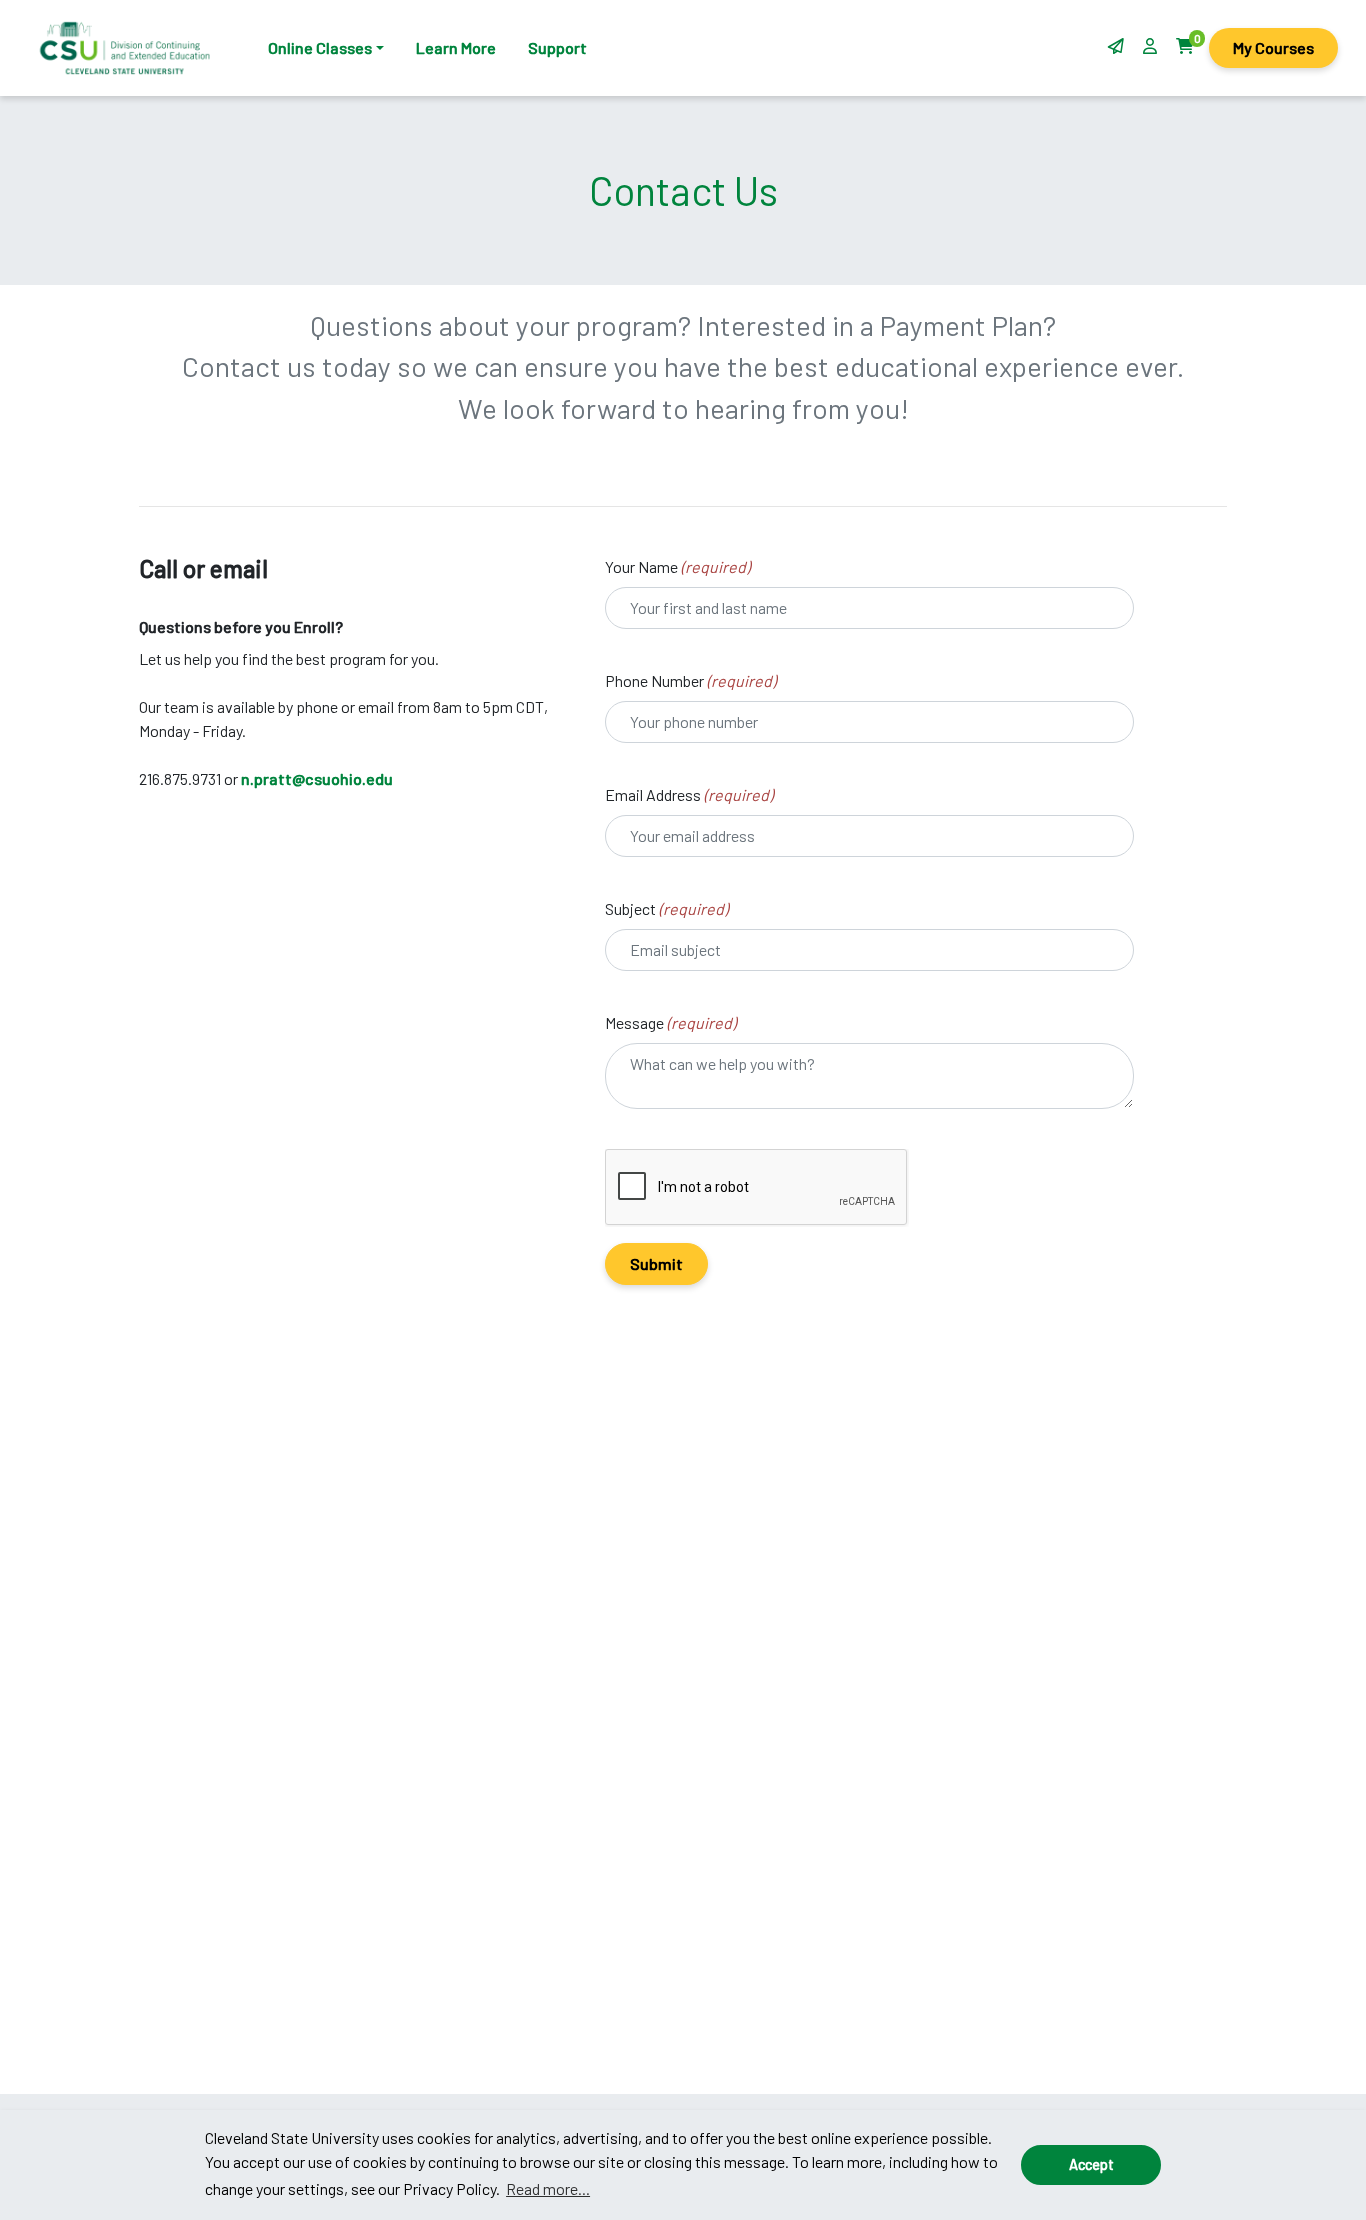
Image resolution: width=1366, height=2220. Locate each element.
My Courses (1273, 47)
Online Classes (320, 47)
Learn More (456, 47)
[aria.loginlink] (1151, 45)
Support (557, 47)
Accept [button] (1091, 2164)
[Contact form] (1116, 45)
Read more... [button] (548, 2188)
